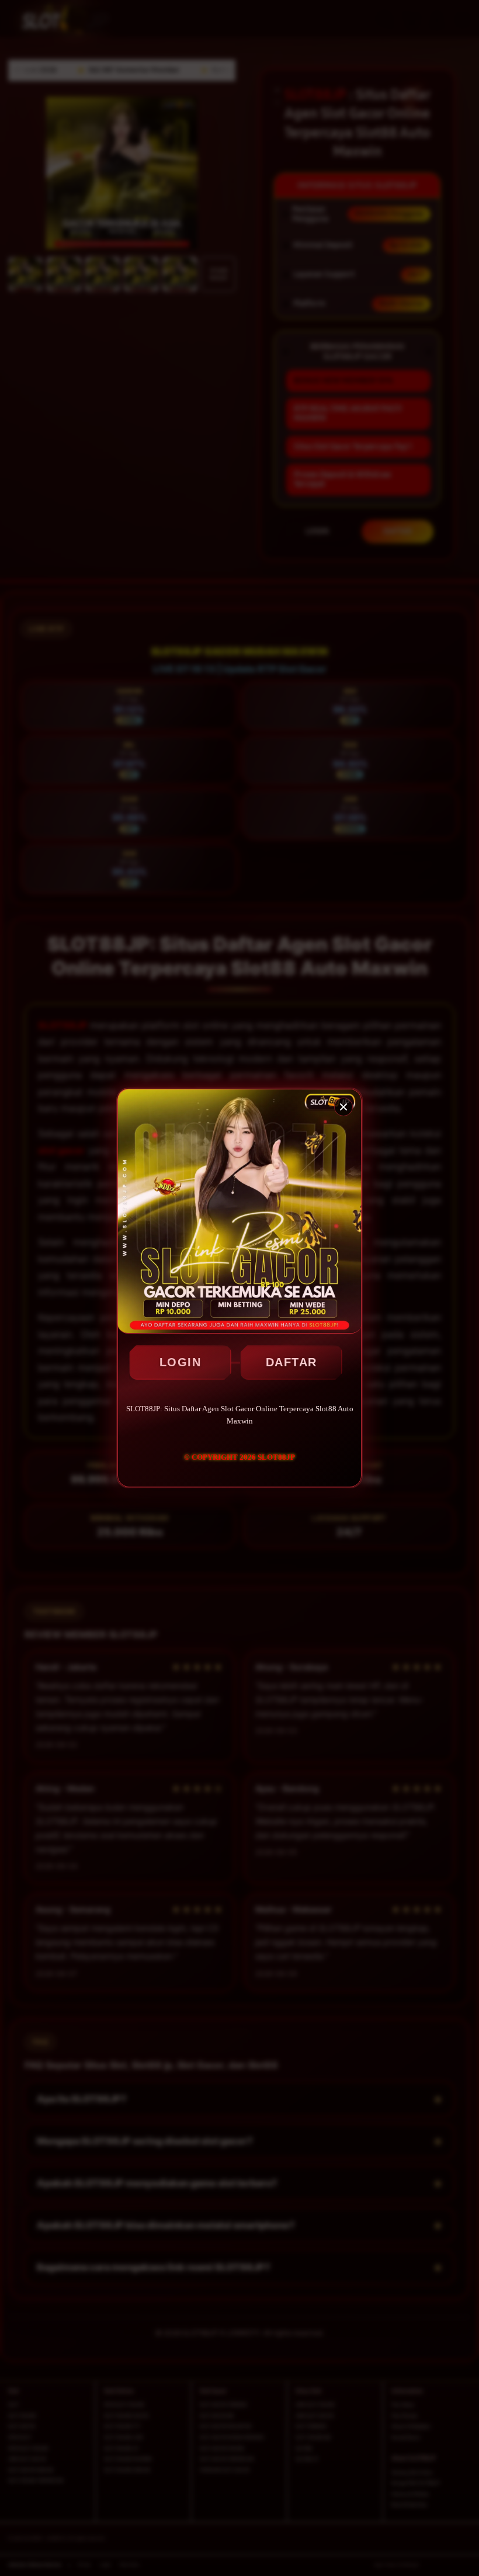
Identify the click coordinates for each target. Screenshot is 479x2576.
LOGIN (181, 1362)
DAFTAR (291, 1362)
